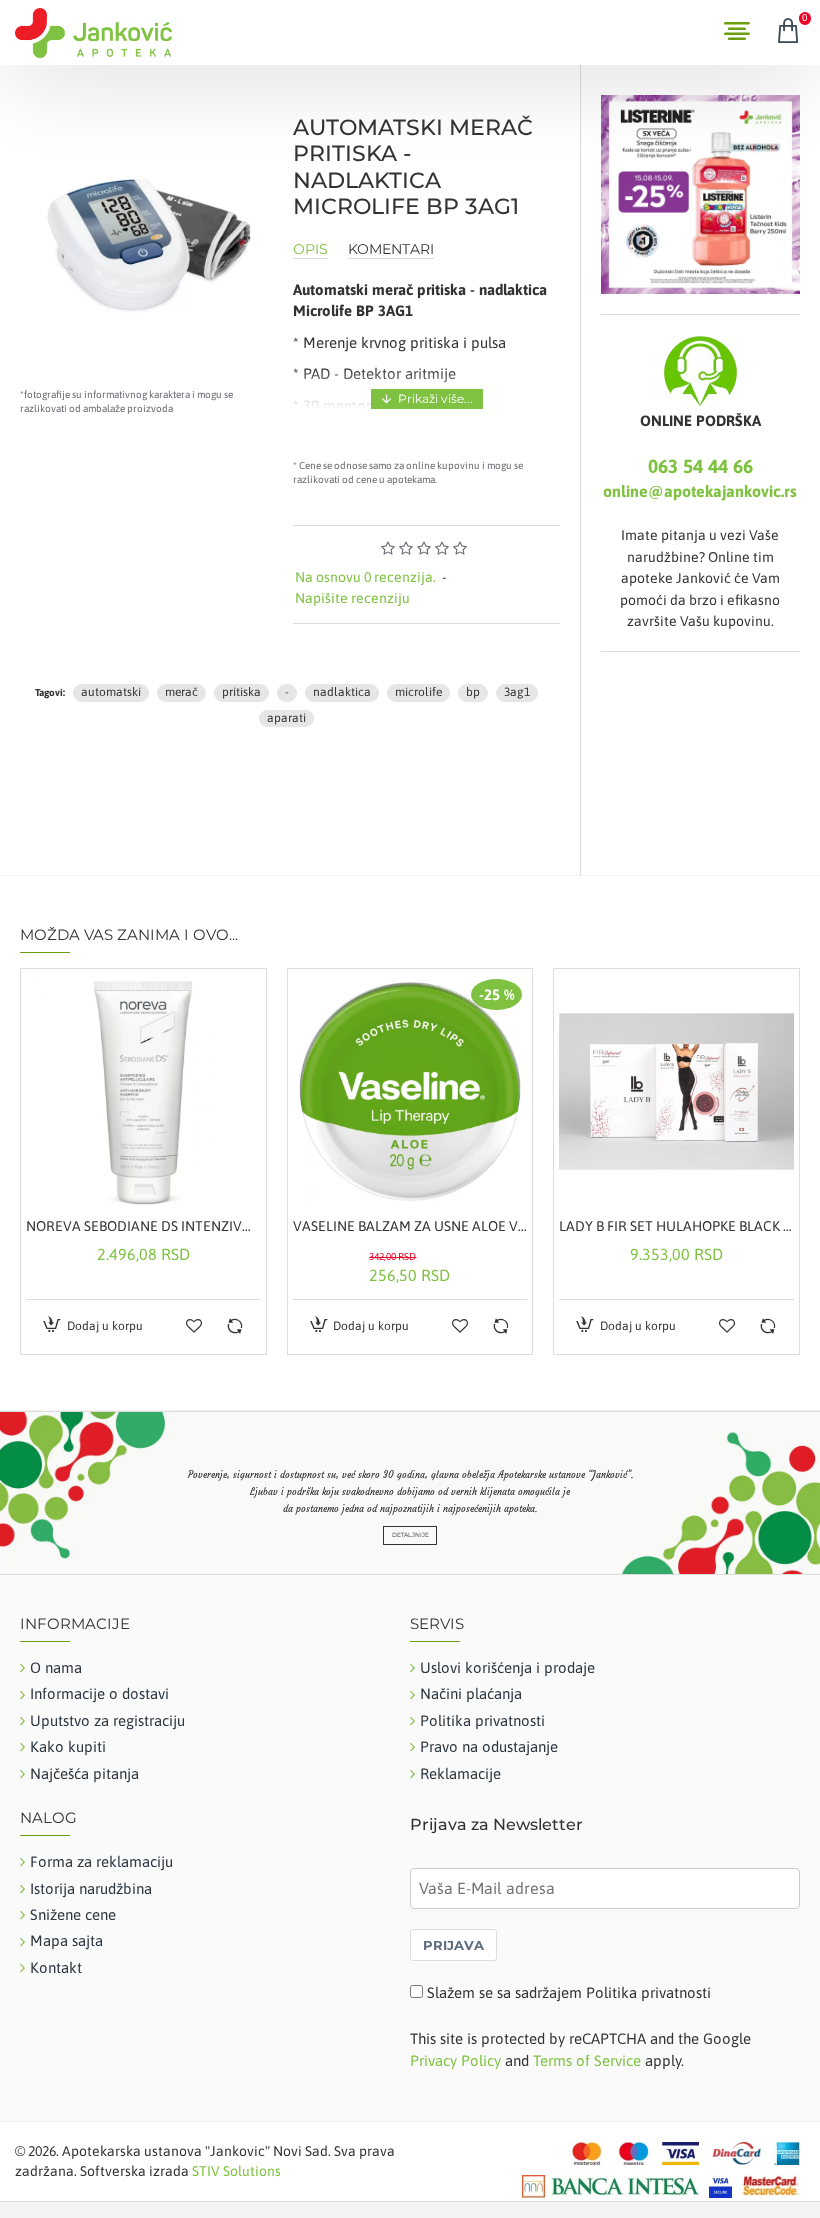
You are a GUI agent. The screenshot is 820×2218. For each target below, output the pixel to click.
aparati (286, 718)
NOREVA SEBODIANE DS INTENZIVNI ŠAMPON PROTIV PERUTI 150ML (143, 1226)
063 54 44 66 (700, 466)
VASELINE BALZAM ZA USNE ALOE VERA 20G (410, 1226)
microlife (418, 692)
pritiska (241, 692)
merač (181, 692)
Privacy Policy (455, 2060)
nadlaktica (342, 692)
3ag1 (517, 692)
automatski (111, 692)
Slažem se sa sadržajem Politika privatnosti (569, 1992)
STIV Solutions (236, 2171)
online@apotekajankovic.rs (700, 491)
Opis (310, 249)
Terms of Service (587, 2060)
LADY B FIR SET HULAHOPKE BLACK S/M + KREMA (676, 1226)
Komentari (391, 249)
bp (473, 692)
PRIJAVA (453, 1945)
